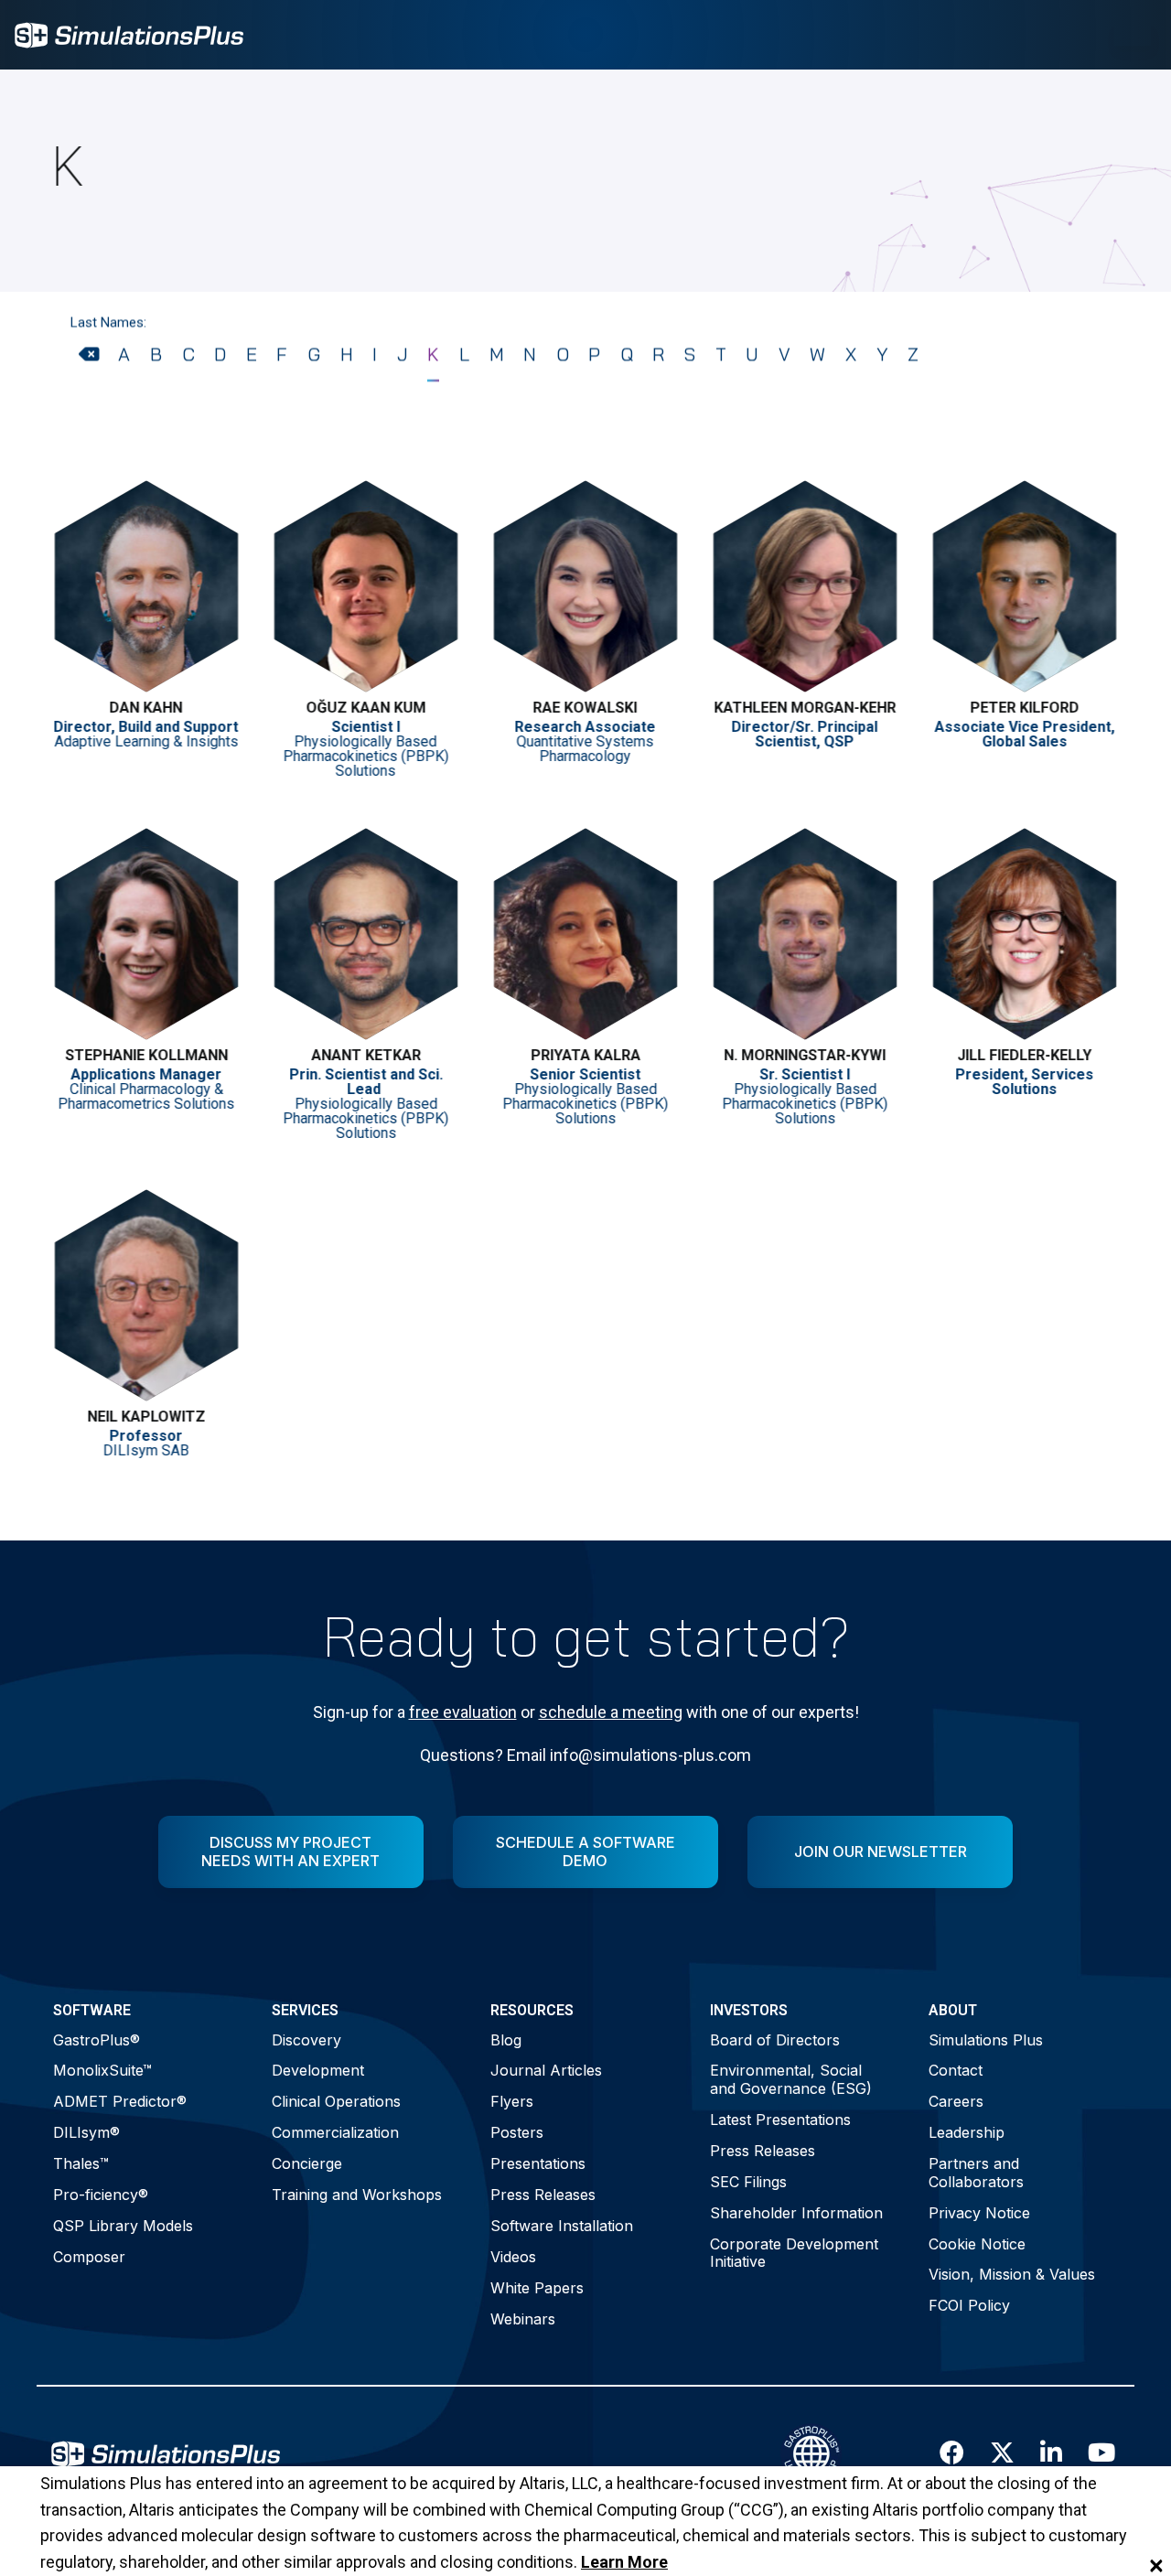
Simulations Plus (986, 2040)
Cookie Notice (977, 2244)
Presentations (538, 2163)
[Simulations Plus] (129, 33)
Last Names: (108, 322)
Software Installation (562, 2226)
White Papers (537, 2288)
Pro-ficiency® (101, 2195)
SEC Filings (748, 2182)
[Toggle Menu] (1133, 35)
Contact (956, 2070)
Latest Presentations (780, 2120)
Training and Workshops (357, 2195)
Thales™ (81, 2163)
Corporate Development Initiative (794, 2253)
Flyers (512, 2101)
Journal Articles (546, 2070)
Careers (956, 2101)
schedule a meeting (611, 1712)
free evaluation (463, 1712)
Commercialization (335, 2132)
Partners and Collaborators (976, 2172)
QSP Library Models (123, 2226)
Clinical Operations (336, 2101)
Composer (89, 2257)
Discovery (306, 2040)
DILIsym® (86, 2132)
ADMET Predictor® (120, 2101)
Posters (517, 2132)
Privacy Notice (979, 2213)
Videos (513, 2257)
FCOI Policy (969, 2305)
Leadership (967, 2132)
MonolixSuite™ (102, 2070)
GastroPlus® (97, 2040)
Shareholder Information (796, 2213)
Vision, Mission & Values (1012, 2274)
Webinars (523, 2319)
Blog (506, 2040)
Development (318, 2070)
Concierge (307, 2163)
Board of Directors (775, 2040)
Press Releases (543, 2195)
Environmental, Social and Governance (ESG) (791, 2079)
